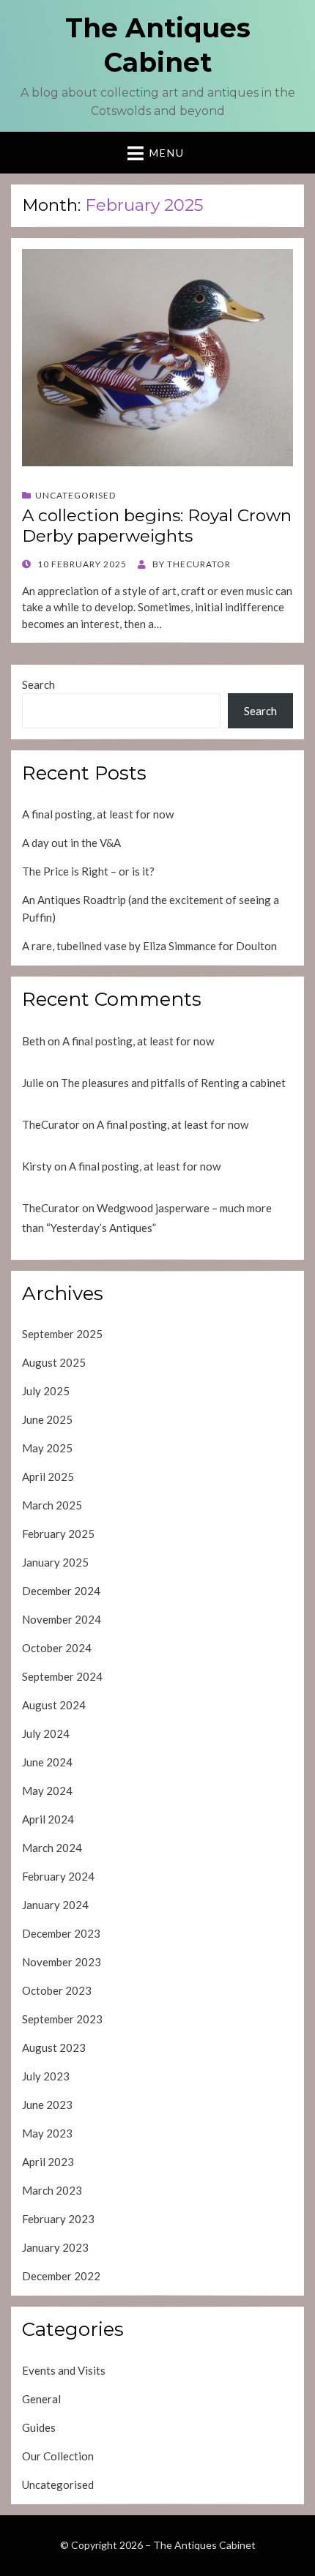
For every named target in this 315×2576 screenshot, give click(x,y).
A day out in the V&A (71, 843)
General (41, 2399)
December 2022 (61, 2276)
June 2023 (47, 2105)
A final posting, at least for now (98, 814)
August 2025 (54, 1362)
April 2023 (48, 2162)
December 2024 (61, 1591)
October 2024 (57, 1648)
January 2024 (55, 1905)
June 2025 (47, 1419)
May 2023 (47, 2133)
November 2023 (62, 1962)
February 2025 (58, 1534)
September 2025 (62, 1334)
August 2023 (54, 2047)
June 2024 (47, 1762)
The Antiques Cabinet (204, 2545)
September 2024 (62, 1676)
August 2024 (54, 1705)
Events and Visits (64, 2370)
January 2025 (55, 1562)
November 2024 (62, 1619)
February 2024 (58, 1876)
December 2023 (61, 1933)
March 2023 (52, 2190)
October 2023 (57, 1990)
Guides (39, 2427)
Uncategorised (75, 495)
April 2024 (48, 1819)
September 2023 (62, 2019)
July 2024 (46, 1733)
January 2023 (55, 2247)
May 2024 (47, 1791)
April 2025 (48, 1476)
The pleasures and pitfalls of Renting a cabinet (173, 1083)
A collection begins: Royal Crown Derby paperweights (157, 526)
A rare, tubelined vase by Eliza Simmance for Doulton (149, 946)
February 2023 (58, 2219)
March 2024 (52, 1848)
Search (38, 684)
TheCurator (51, 1124)
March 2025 (52, 1505)
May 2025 (47, 1448)
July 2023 (46, 2076)
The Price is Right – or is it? (88, 871)
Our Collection (58, 2456)
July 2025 (46, 1391)
